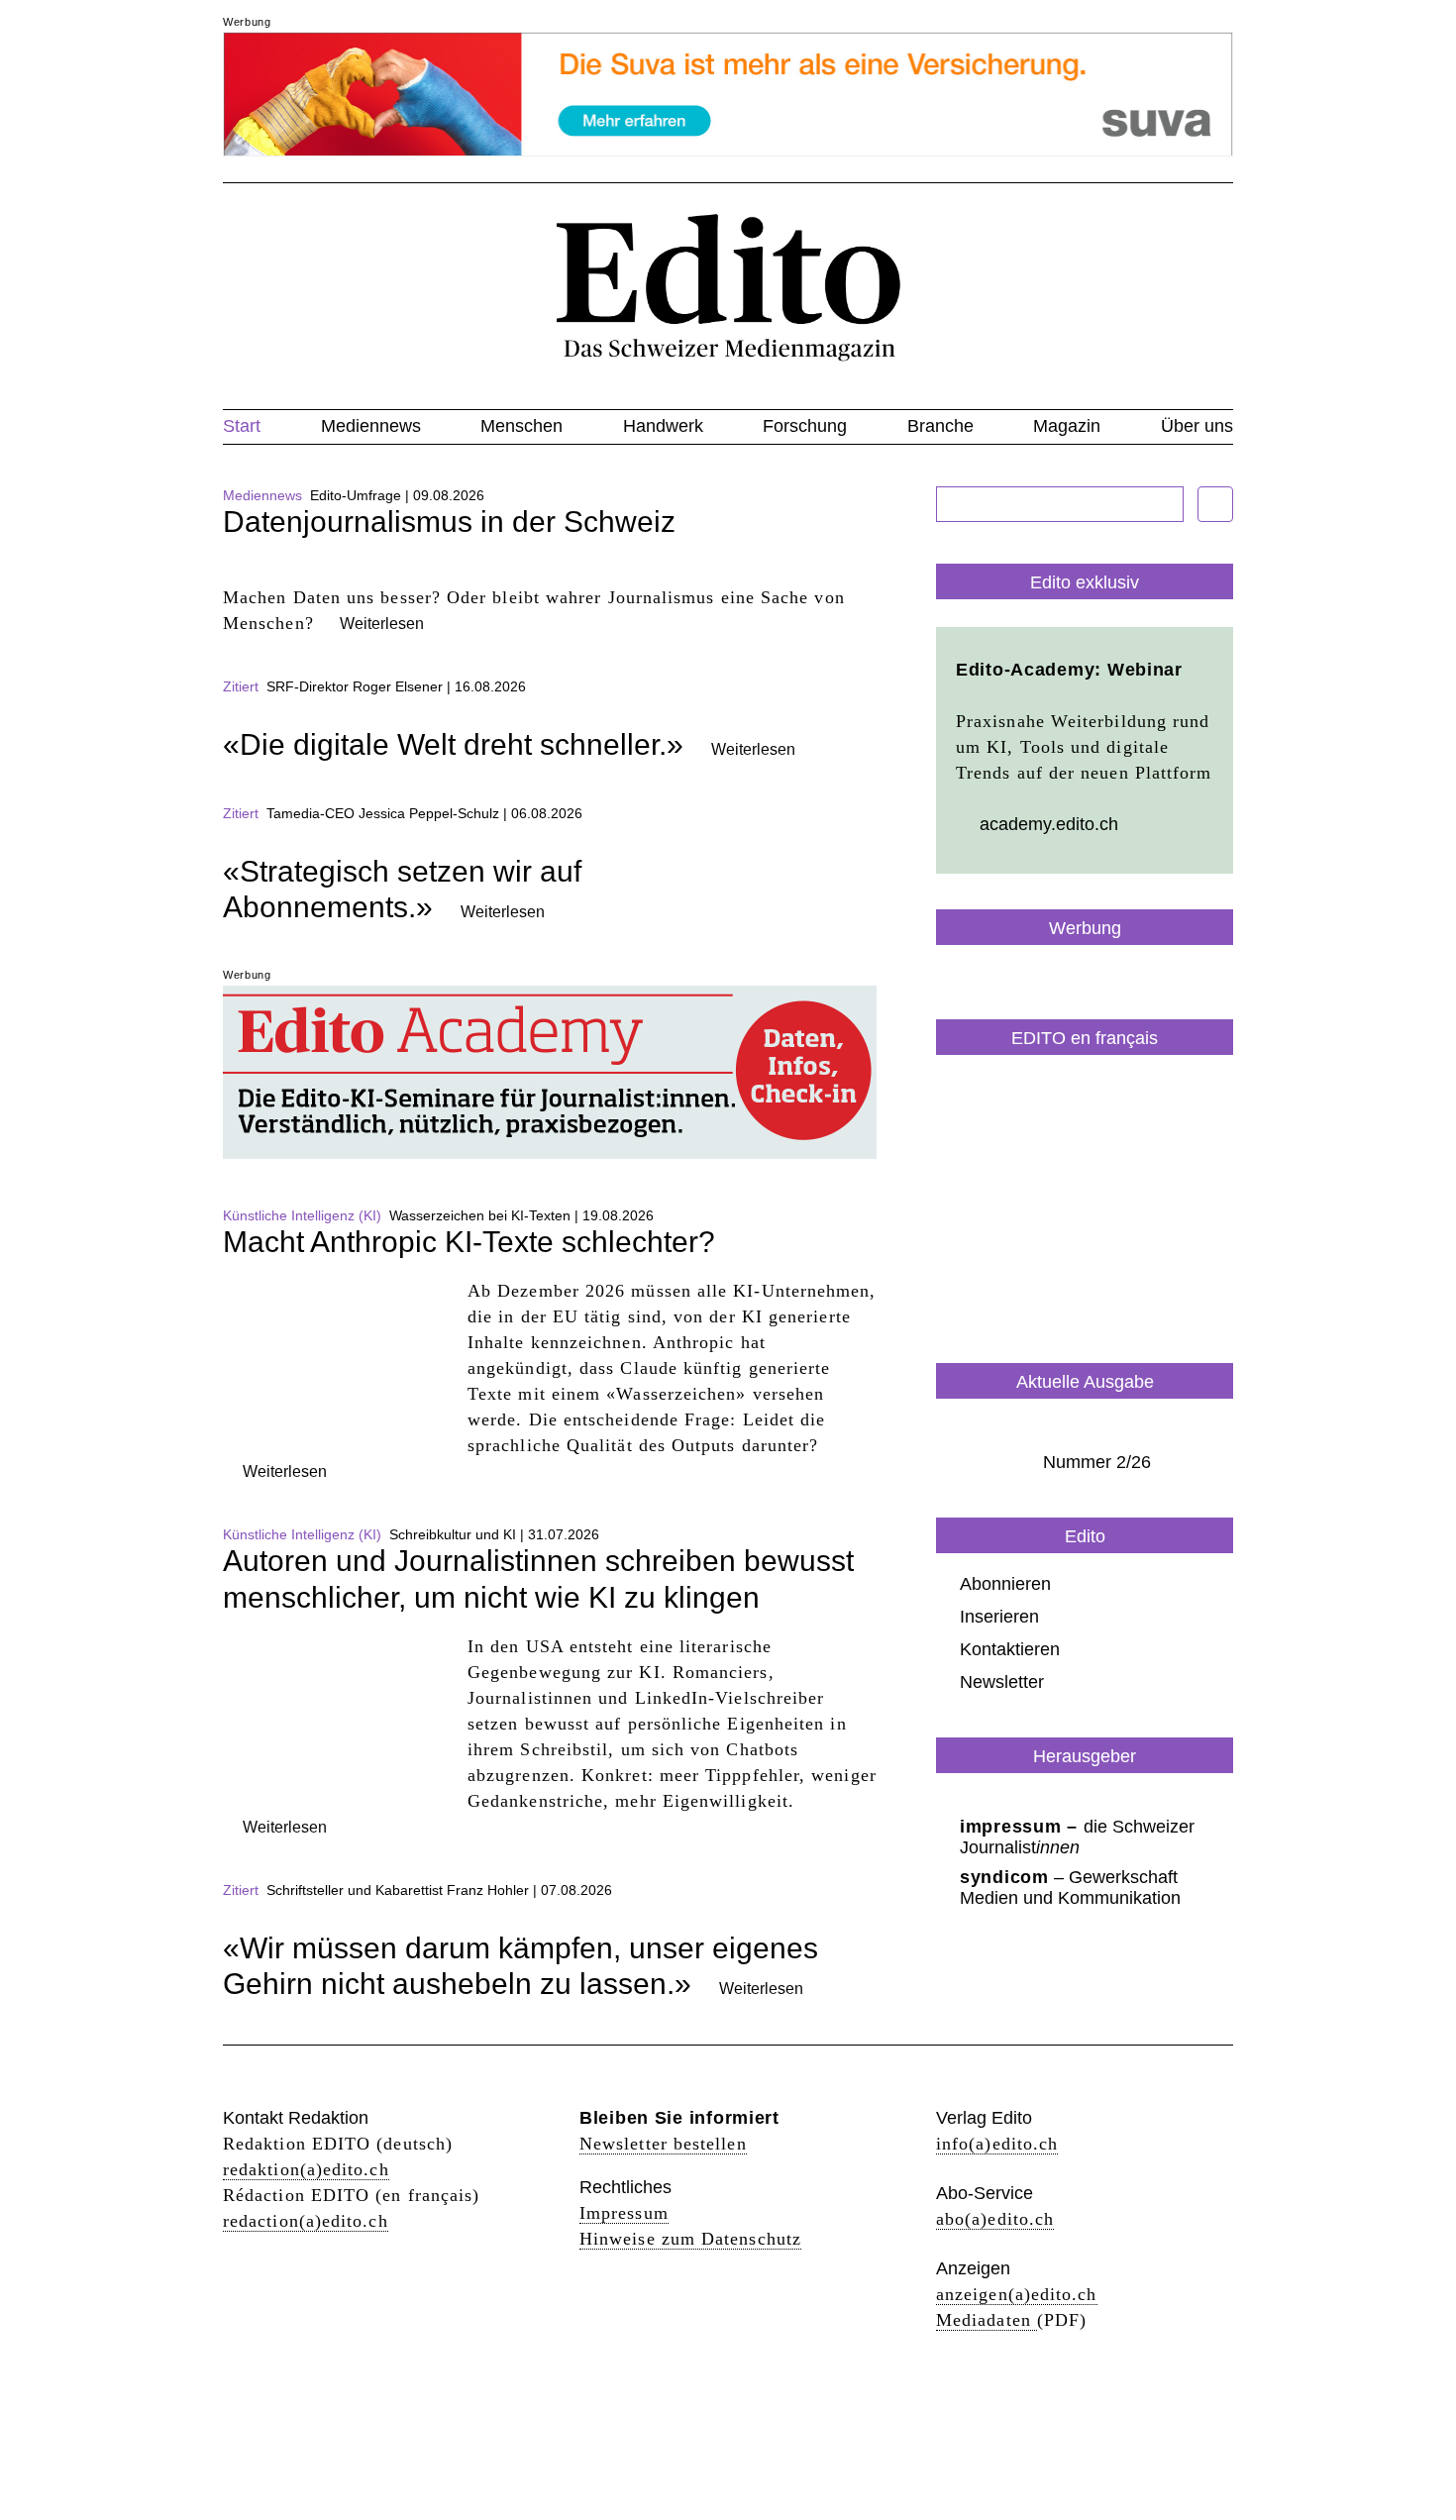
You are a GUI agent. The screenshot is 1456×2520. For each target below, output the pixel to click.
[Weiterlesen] (550, 572)
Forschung (805, 426)
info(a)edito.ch (997, 2144)
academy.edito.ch (1049, 824)
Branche (940, 426)
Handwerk (663, 426)
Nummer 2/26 (1097, 1462)
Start (242, 426)
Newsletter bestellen (663, 2144)
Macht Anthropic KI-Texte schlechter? (469, 1242)
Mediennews (371, 426)
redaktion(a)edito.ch (306, 2169)
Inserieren (999, 1617)
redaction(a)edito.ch (306, 2221)
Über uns (1197, 426)
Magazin (1067, 426)
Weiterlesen (382, 624)
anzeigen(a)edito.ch (1017, 2294)
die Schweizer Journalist (1077, 1837)
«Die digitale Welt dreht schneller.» (453, 744)
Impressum (624, 2213)
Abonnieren (1005, 1584)
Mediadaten (987, 2320)
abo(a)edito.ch (995, 2219)
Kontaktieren (1010, 1649)
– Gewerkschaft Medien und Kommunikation (1070, 1888)
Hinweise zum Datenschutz (690, 2239)
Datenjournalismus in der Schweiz (449, 522)
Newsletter (1002, 1682)
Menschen (521, 426)
